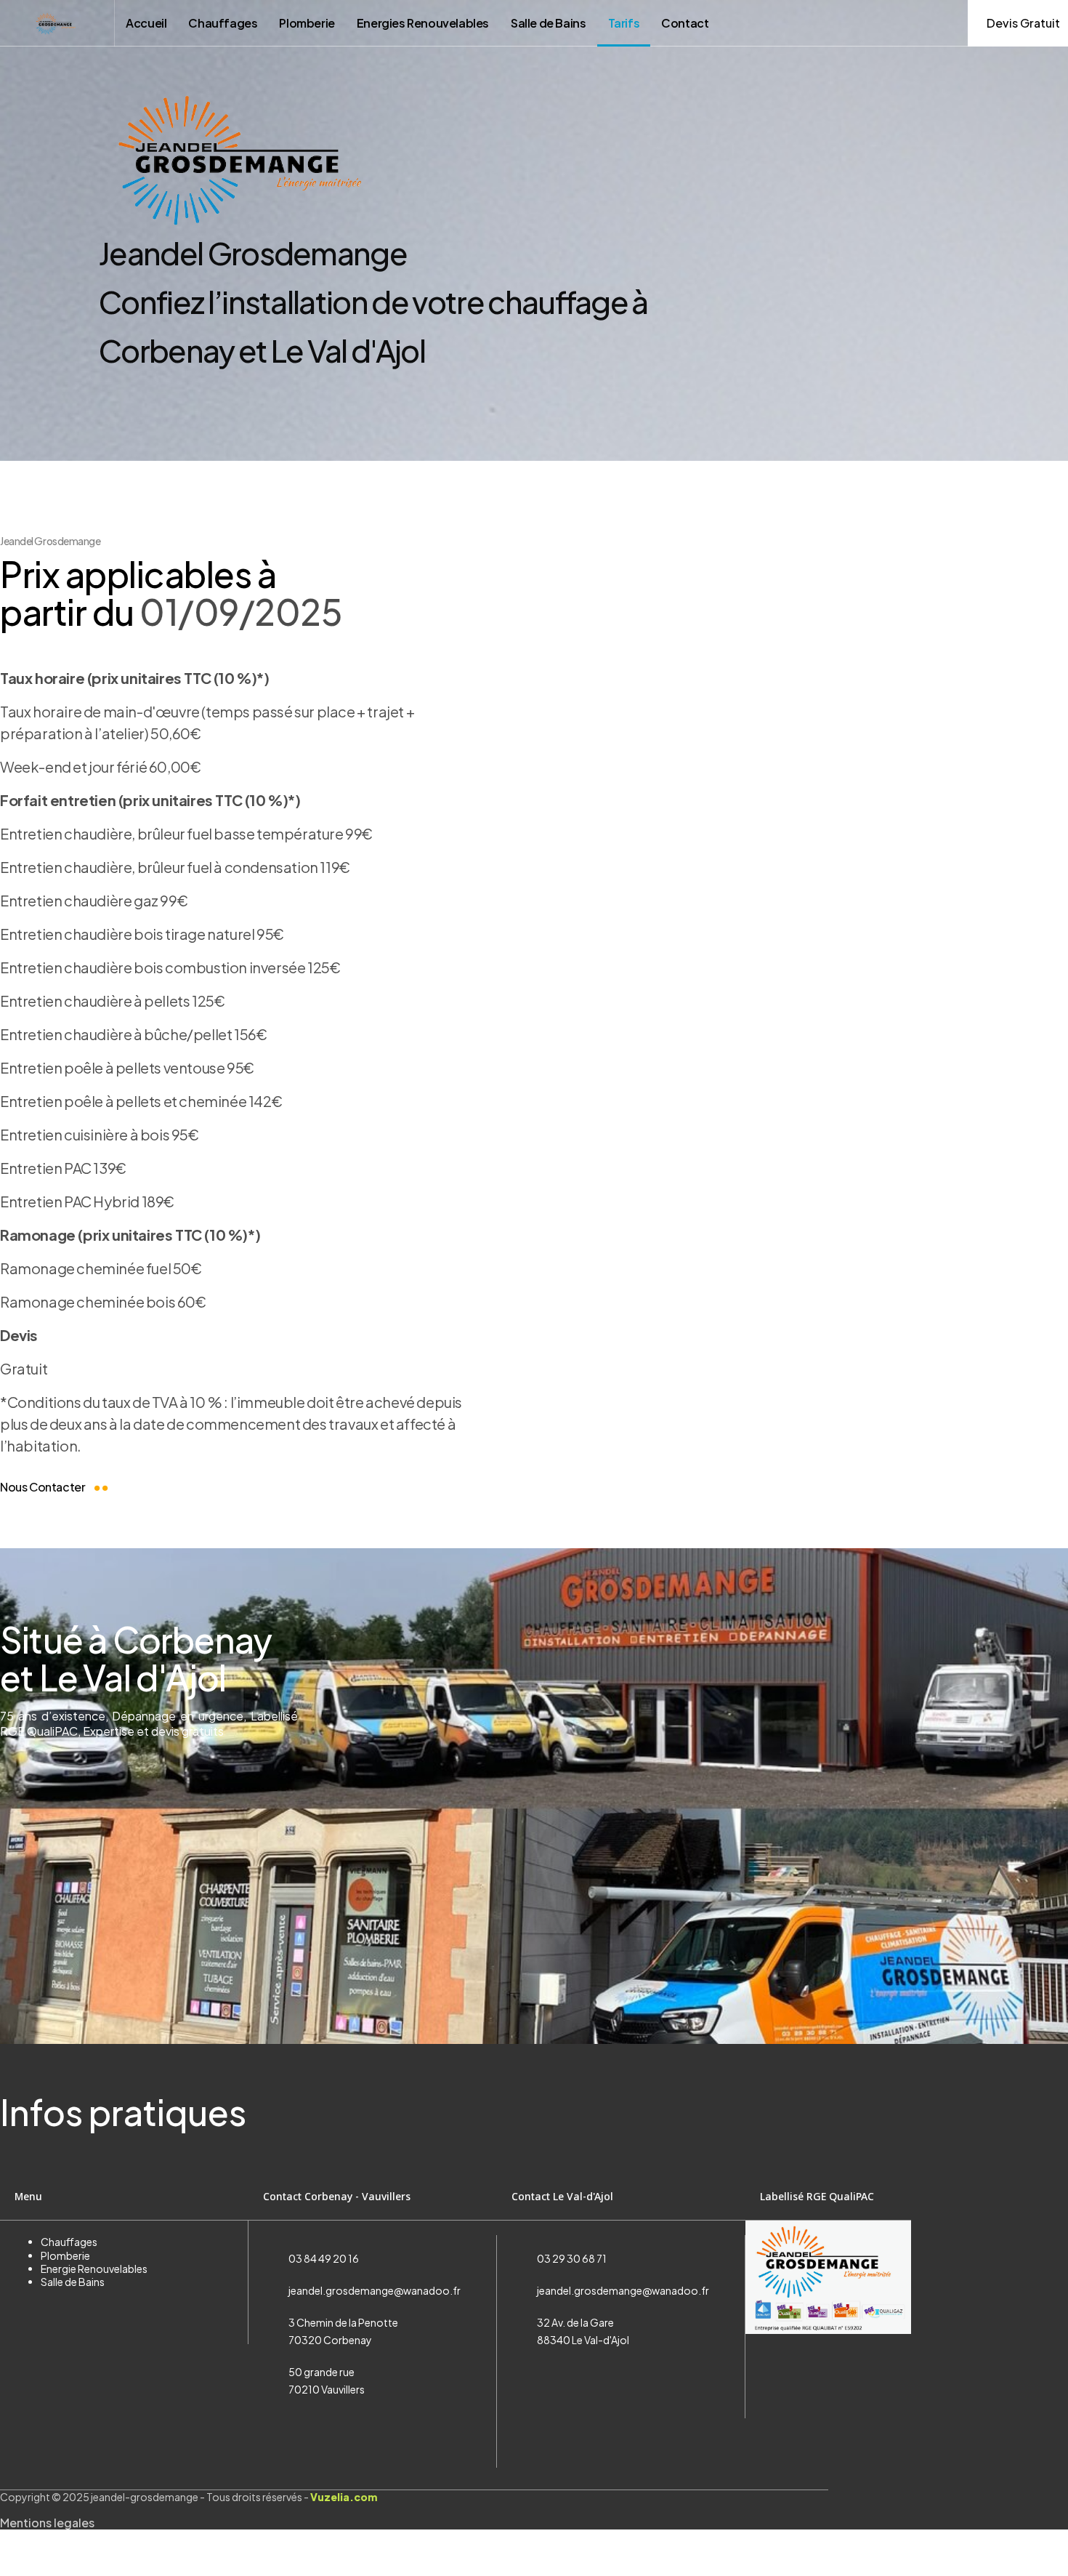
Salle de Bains (548, 23)
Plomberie (307, 23)
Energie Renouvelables (94, 2269)
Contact (685, 23)
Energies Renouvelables (423, 23)
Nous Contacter (44, 1487)
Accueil (146, 23)
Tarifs (624, 23)
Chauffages (223, 23)
